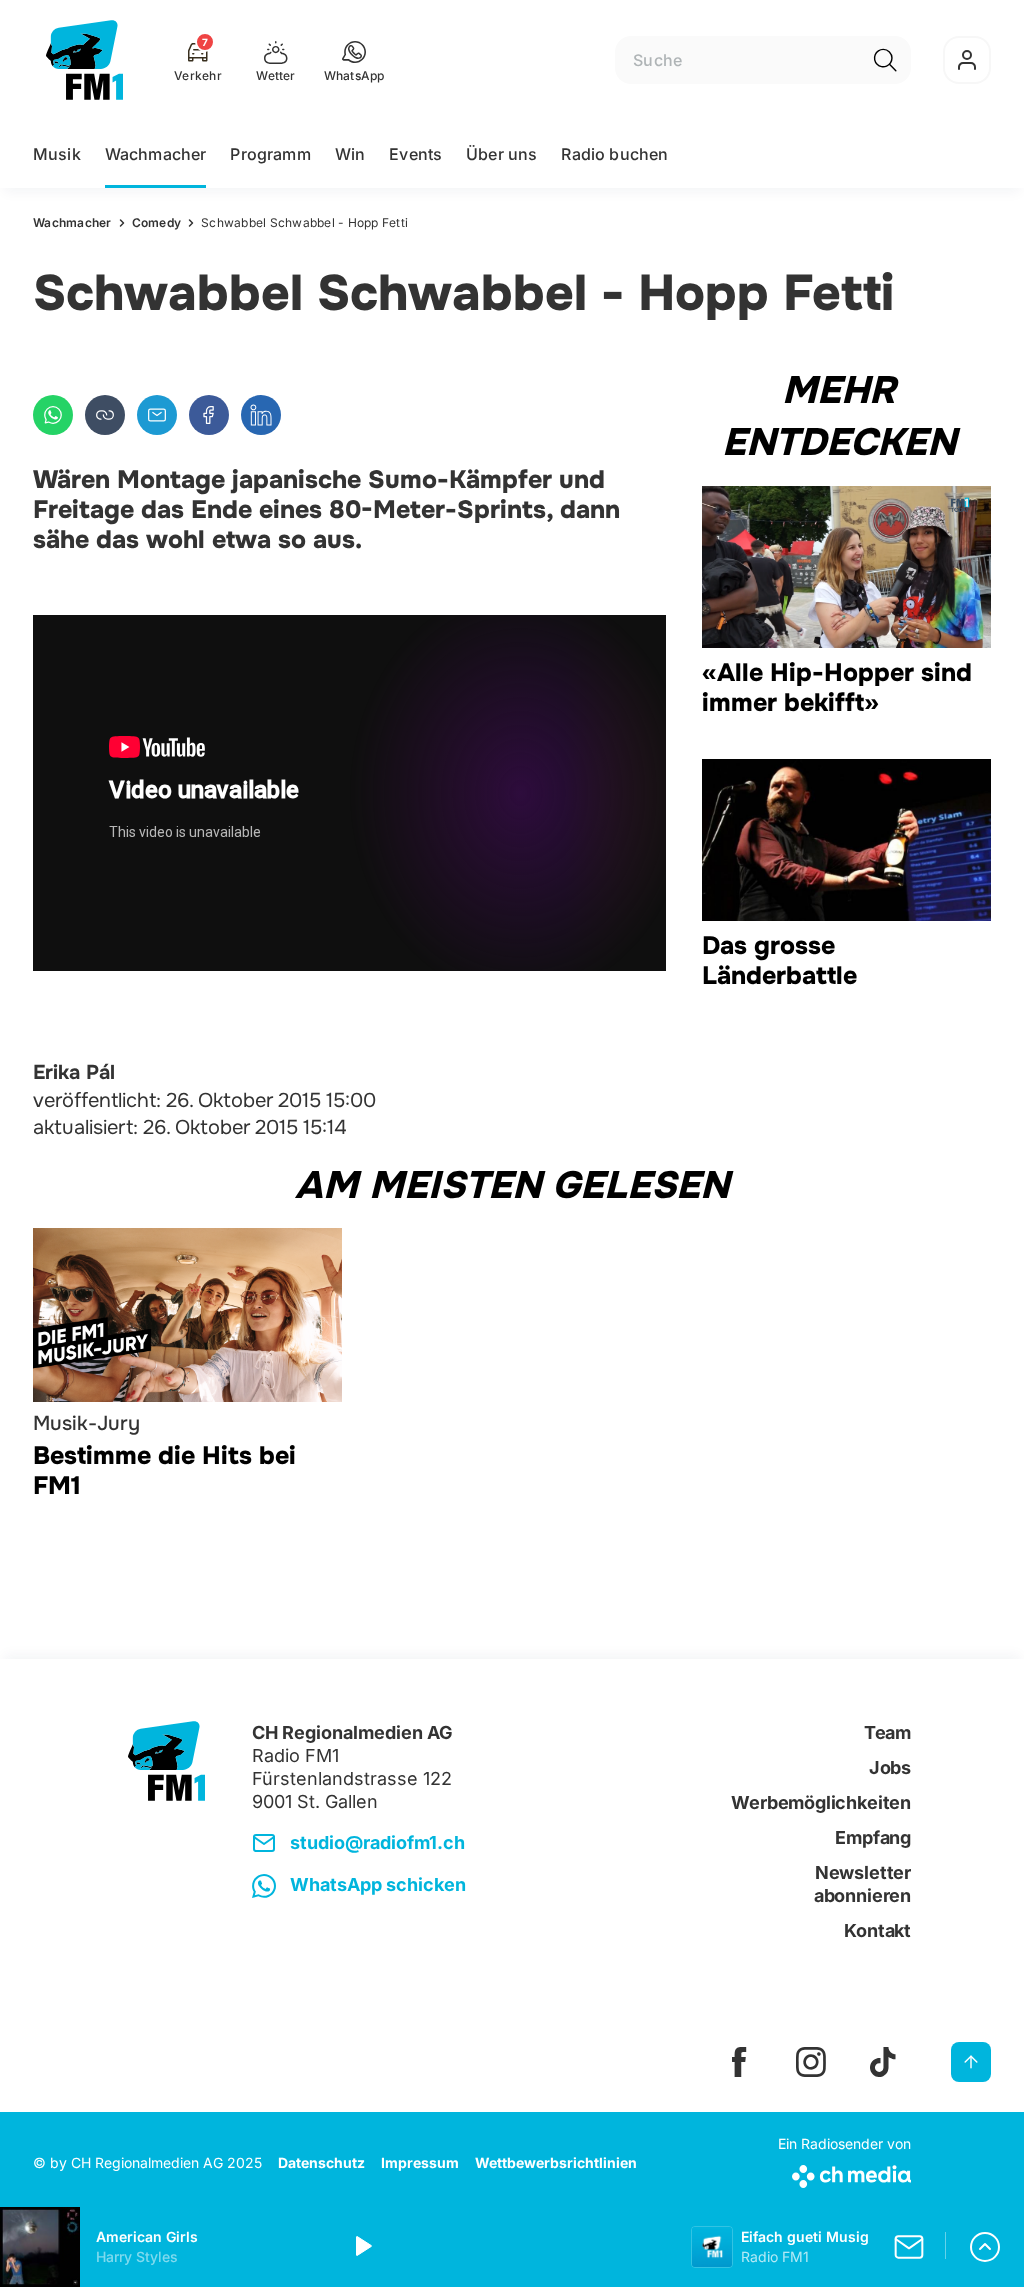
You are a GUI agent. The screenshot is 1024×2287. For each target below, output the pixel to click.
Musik (57, 154)
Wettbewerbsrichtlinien (556, 2162)
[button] (354, 60)
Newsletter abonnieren (862, 1884)
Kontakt (877, 1930)
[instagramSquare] (811, 2062)
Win (350, 154)
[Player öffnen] (985, 2247)
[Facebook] (209, 415)
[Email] (157, 415)
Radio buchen (614, 154)
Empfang (873, 1837)
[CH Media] (844, 2172)
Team (887, 1732)
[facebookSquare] (739, 2062)
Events (415, 154)
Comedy (157, 222)
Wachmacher (156, 154)
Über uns (501, 154)
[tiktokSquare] (883, 2062)
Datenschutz (321, 2162)
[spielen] (362, 2247)
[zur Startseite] (84, 60)
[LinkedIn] (261, 415)
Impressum (420, 2162)
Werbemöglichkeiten (821, 1802)
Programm (270, 154)
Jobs (890, 1767)
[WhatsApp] (53, 415)
